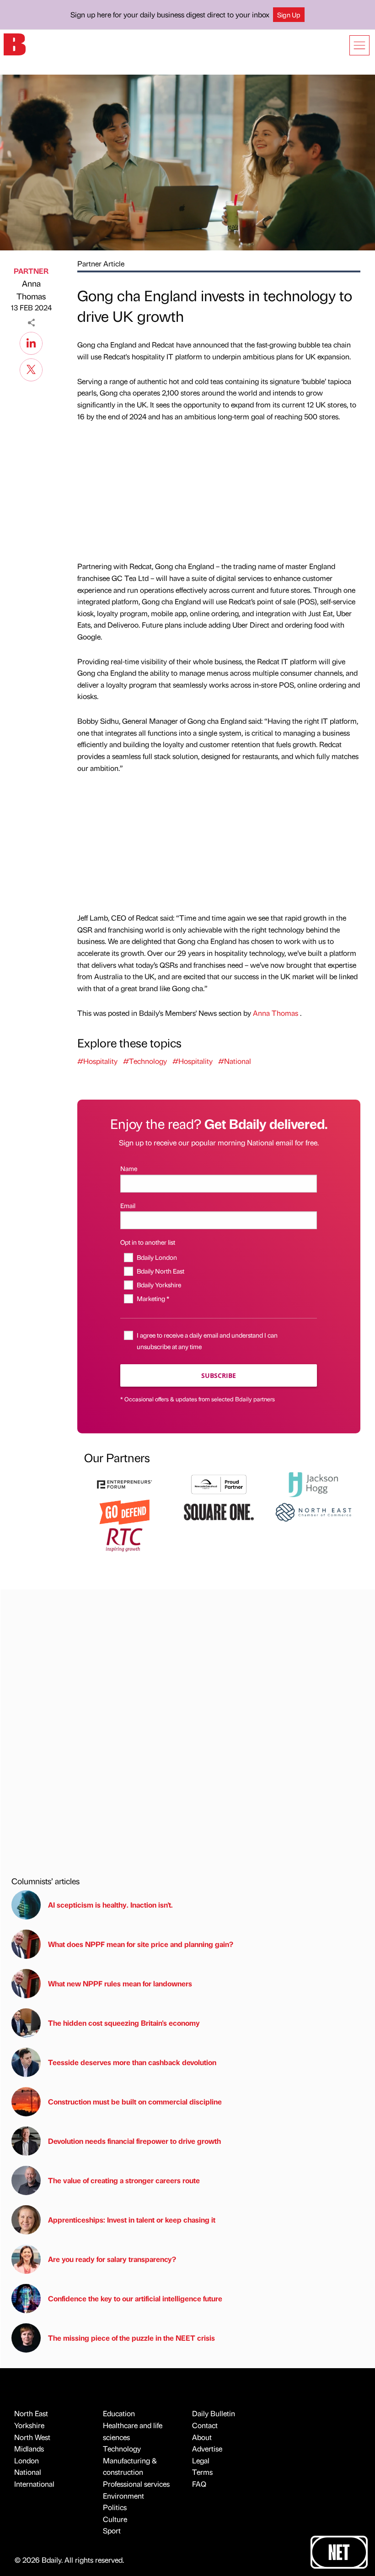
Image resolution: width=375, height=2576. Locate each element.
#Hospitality (97, 1061)
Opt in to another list (148, 1242)
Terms (202, 2472)
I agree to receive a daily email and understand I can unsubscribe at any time (207, 1341)
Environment (123, 2496)
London (27, 2460)
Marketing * (153, 1298)
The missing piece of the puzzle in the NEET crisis (131, 2338)
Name (129, 1168)
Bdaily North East (160, 1271)
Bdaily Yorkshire (159, 1285)
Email (128, 1205)
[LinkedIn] (31, 342)
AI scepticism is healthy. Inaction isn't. (110, 1905)
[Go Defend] (124, 1511)
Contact (205, 2425)
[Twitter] (31, 369)
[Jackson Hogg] (313, 1483)
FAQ (199, 2484)
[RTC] (124, 1539)
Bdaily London (157, 1257)
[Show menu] (359, 45)
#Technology (145, 1061)
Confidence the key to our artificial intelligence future (135, 2298)
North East (31, 2413)
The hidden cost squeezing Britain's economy (124, 2023)
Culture (115, 2519)
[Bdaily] (15, 44)
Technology (122, 2449)
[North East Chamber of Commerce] (313, 1511)
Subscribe (219, 1375)
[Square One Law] (219, 1511)
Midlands (29, 2449)
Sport (112, 2530)
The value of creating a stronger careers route (124, 2180)
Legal (201, 2460)
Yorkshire (29, 2425)
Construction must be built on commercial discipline (135, 2101)
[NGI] (219, 1483)
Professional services (136, 2484)
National (28, 2472)
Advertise (207, 2449)
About (202, 2437)
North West (32, 2437)
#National (235, 1061)
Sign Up (289, 15)
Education (119, 2413)
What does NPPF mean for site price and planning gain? (141, 1944)
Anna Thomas (31, 290)
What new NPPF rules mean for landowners (120, 1983)
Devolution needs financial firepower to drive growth (134, 2141)
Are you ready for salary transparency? (112, 2259)
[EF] (124, 1483)
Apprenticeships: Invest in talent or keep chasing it (132, 2220)
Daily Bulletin (214, 2413)
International (34, 2484)
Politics (115, 2507)
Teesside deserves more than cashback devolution (132, 2062)
